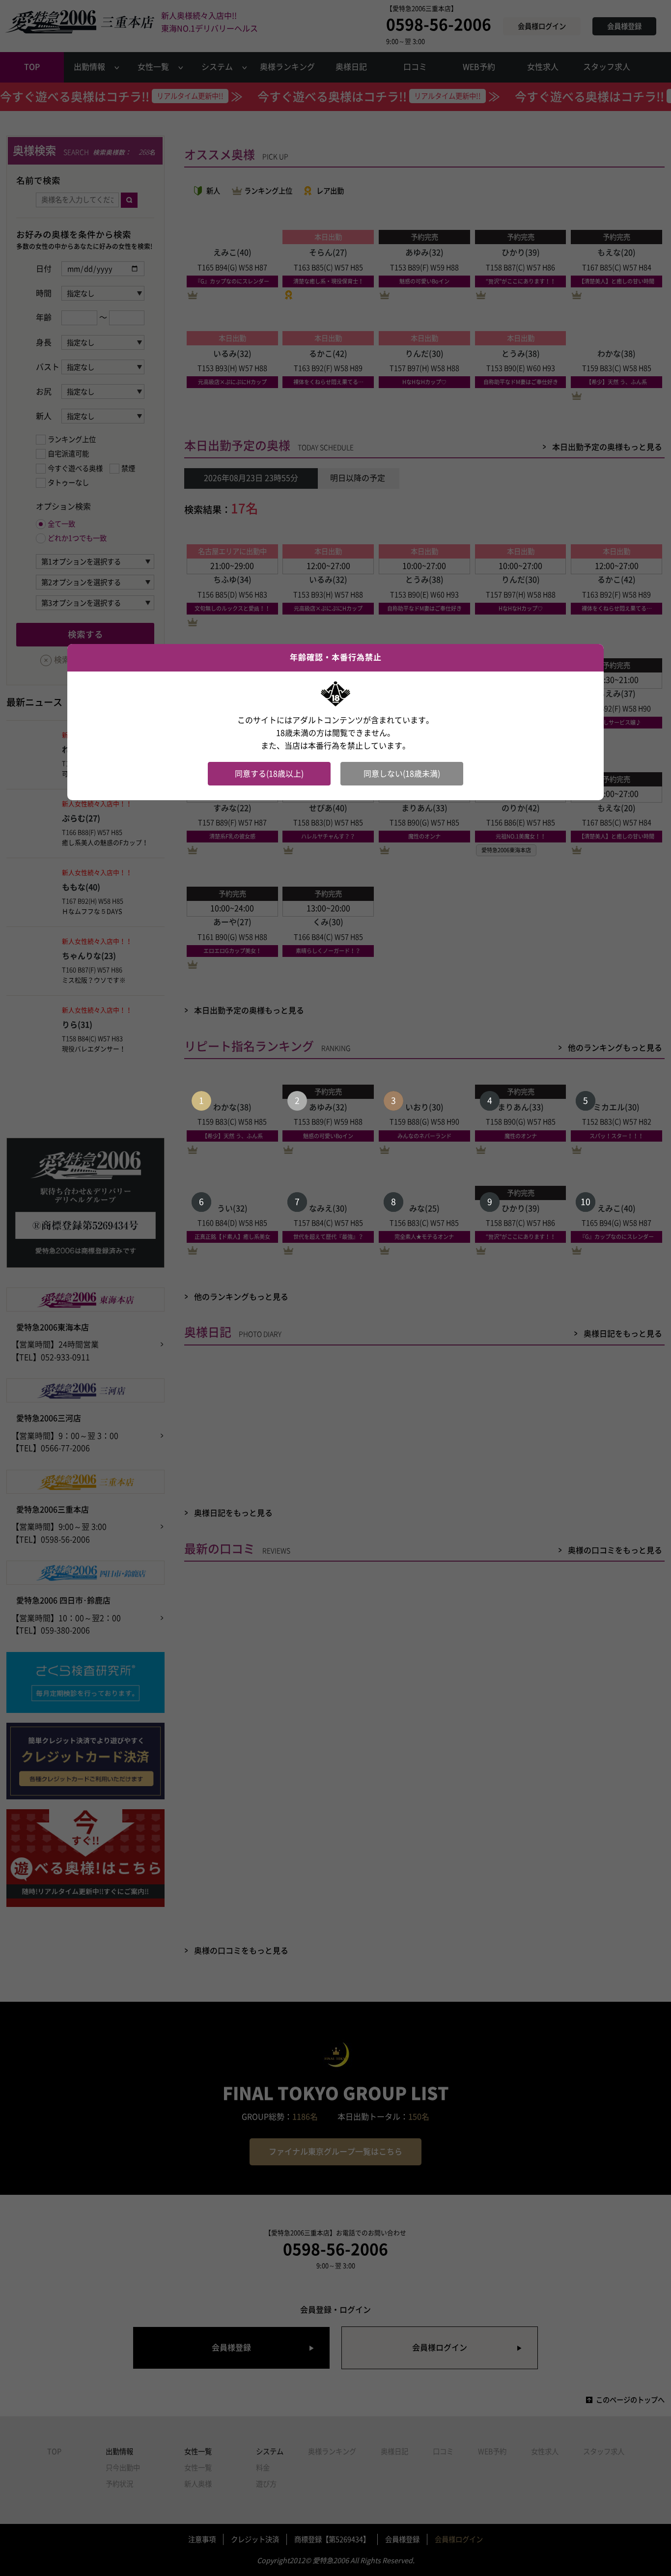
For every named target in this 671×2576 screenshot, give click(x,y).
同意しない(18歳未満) (402, 774)
